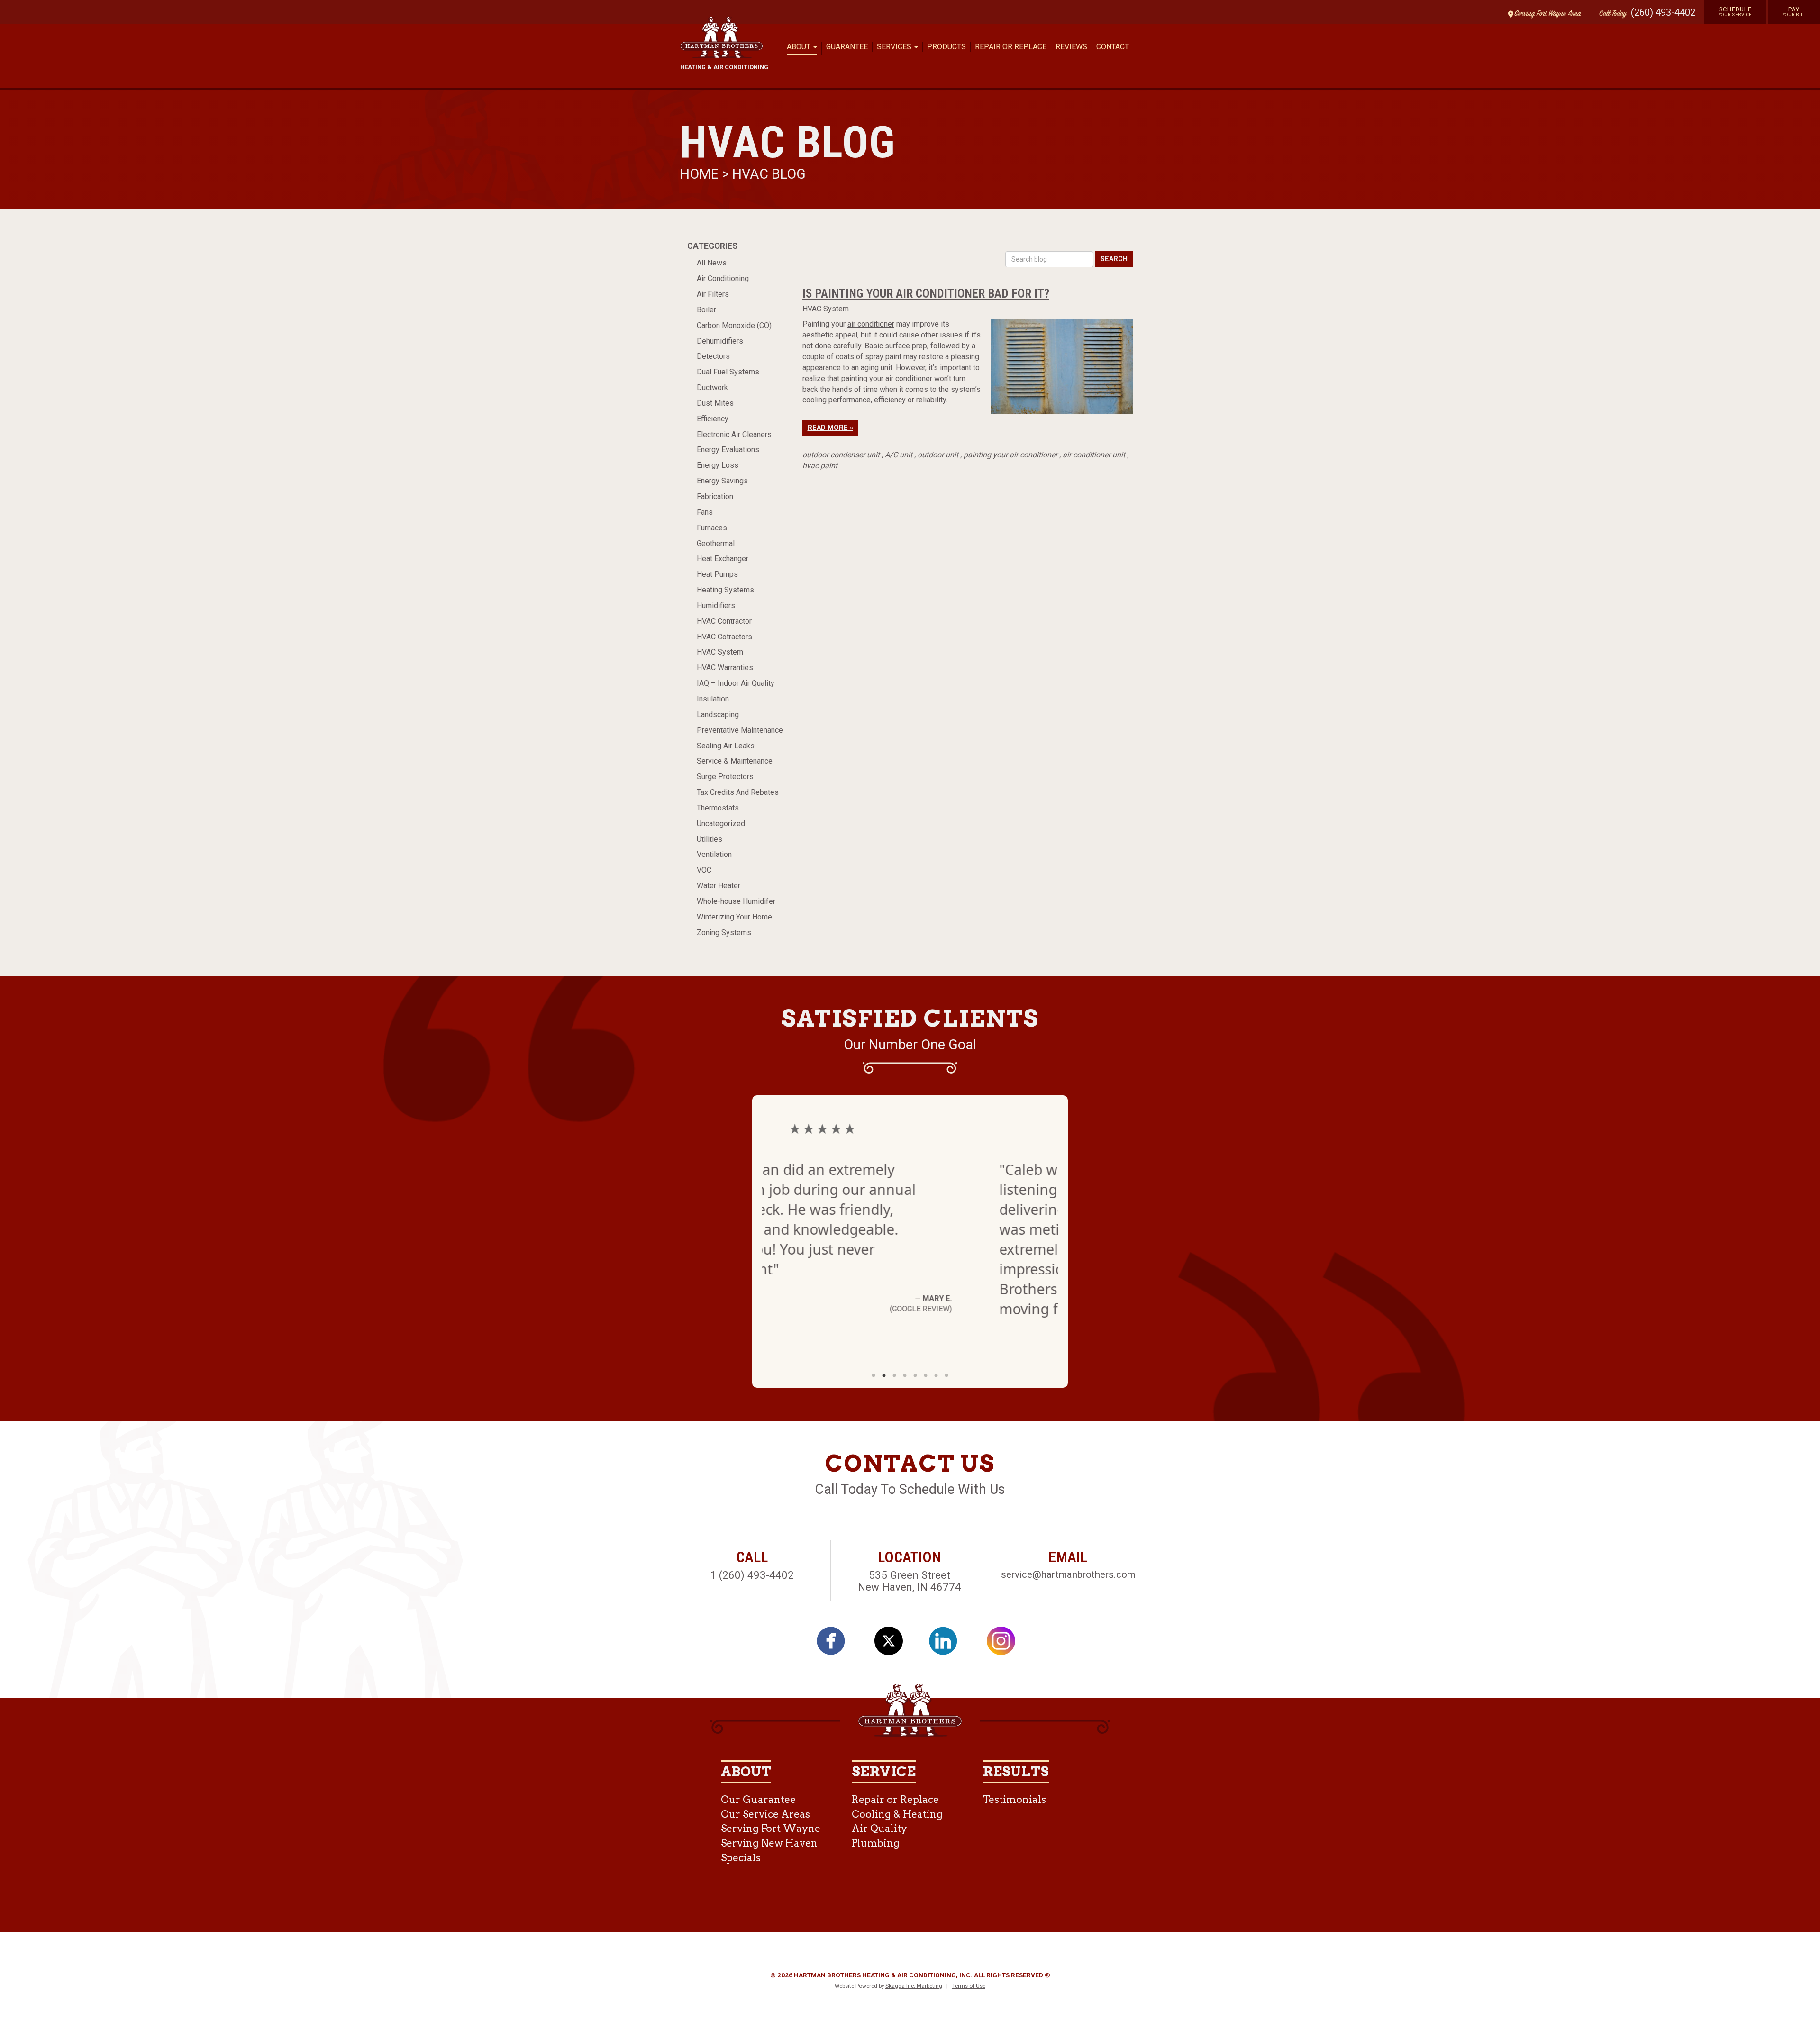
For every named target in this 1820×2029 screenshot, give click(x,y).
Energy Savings (722, 481)
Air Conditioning (723, 278)
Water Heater (719, 886)
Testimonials (1014, 1799)
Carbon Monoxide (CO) (734, 325)
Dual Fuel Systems (728, 372)
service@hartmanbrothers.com (1068, 1574)
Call (1611, 14)
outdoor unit (938, 455)
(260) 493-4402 (1663, 12)
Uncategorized (721, 823)
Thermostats (718, 808)
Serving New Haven (769, 1843)
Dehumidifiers (720, 341)
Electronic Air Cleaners (734, 434)
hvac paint (820, 466)
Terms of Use (969, 1986)
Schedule (1735, 11)
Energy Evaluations (728, 450)
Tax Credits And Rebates (738, 792)
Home (701, 174)
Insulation (713, 699)
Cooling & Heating (897, 1814)
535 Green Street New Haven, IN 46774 (910, 1581)
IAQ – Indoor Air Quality (736, 683)
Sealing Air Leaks (726, 746)
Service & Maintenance (735, 761)
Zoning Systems (724, 933)
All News (712, 263)
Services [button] (895, 47)
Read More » (830, 428)
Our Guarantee (758, 1799)
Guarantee (847, 47)
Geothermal (716, 543)
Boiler (706, 310)
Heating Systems (725, 590)
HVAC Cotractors (724, 637)
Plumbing (876, 1843)
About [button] (800, 47)
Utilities (710, 839)
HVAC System (720, 652)
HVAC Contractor (724, 621)
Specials (741, 1858)
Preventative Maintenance (740, 730)
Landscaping (718, 714)
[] (948, 1644)
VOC (704, 870)
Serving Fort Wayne (771, 1828)
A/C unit (899, 455)
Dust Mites (715, 403)
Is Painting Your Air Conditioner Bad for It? (926, 293)
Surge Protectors (725, 777)
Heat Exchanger (723, 559)
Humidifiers (716, 605)
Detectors (713, 356)
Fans (705, 512)
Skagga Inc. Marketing (914, 1986)
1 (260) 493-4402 (752, 1575)
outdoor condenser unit (841, 455)
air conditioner (871, 324)
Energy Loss (718, 465)
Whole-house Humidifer (736, 901)
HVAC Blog (769, 174)
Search (1114, 259)
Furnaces (712, 528)
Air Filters (713, 294)
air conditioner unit (1094, 455)
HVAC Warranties (725, 668)
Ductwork (712, 387)
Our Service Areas (765, 1814)
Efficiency (713, 419)
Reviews (1071, 47)
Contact (1113, 47)
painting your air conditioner (1010, 455)
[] (836, 1644)
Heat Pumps (717, 574)
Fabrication (715, 496)
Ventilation (714, 854)
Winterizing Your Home (734, 917)
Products (946, 47)
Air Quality (879, 1828)
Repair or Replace (1011, 47)
